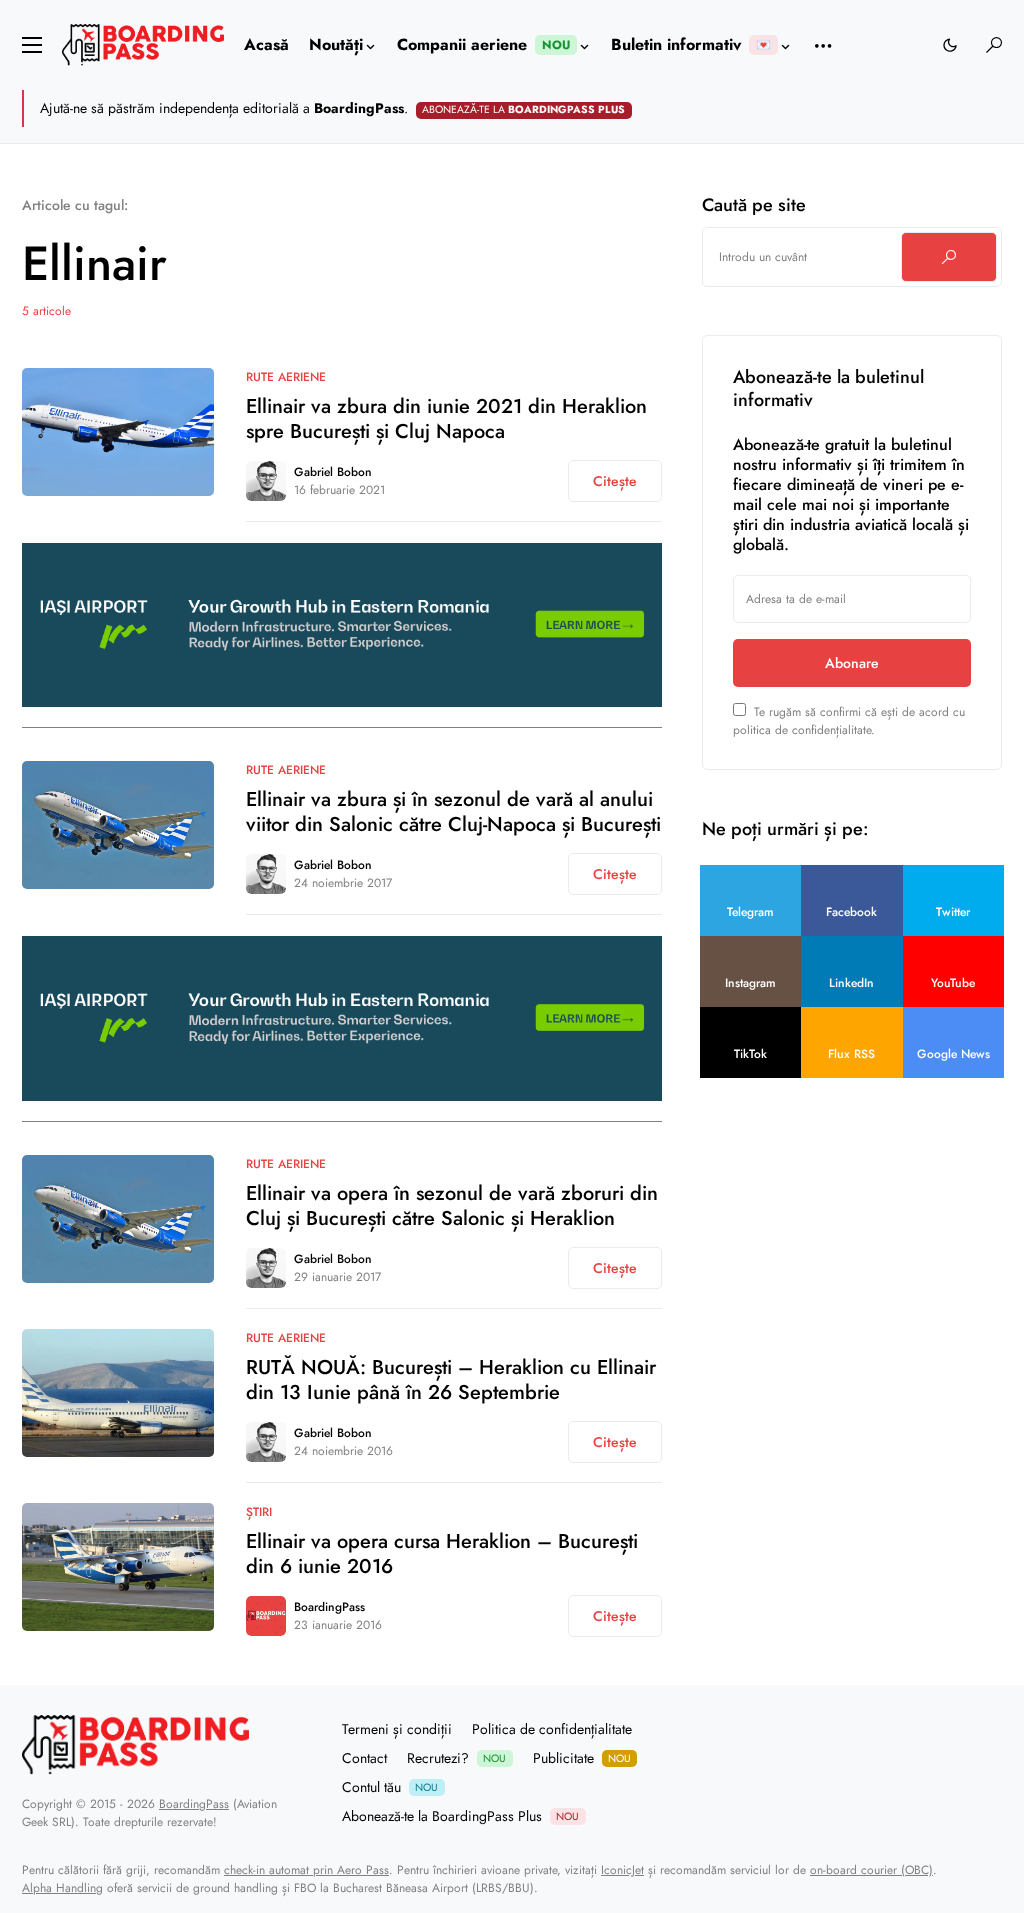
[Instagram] (970, 1773)
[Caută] (949, 257)
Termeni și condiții (397, 1729)
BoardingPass (329, 1607)
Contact (364, 1758)
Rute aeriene (286, 377)
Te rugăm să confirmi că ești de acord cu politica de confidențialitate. (849, 721)
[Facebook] (919, 1773)
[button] (32, 45)
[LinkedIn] (995, 1773)
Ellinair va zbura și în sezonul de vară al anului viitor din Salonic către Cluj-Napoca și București (453, 812)
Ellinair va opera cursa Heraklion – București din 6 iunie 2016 (442, 1554)
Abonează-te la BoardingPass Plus (460, 1816)
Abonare (852, 663)
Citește (615, 481)
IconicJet (622, 1870)
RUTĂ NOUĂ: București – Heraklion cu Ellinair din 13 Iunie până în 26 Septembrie (451, 1380)
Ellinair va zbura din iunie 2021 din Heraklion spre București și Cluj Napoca (446, 419)
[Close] (1000, 108)
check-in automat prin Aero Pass (306, 1870)
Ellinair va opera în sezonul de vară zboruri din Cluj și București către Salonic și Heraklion (452, 1206)
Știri (259, 1512)
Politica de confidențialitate (552, 1729)
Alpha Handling (62, 1888)
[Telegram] (894, 1773)
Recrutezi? (456, 1758)
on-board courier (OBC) (871, 1870)
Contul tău (390, 1787)
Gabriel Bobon (333, 472)
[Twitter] (945, 1773)
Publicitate (582, 1758)
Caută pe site (754, 205)
